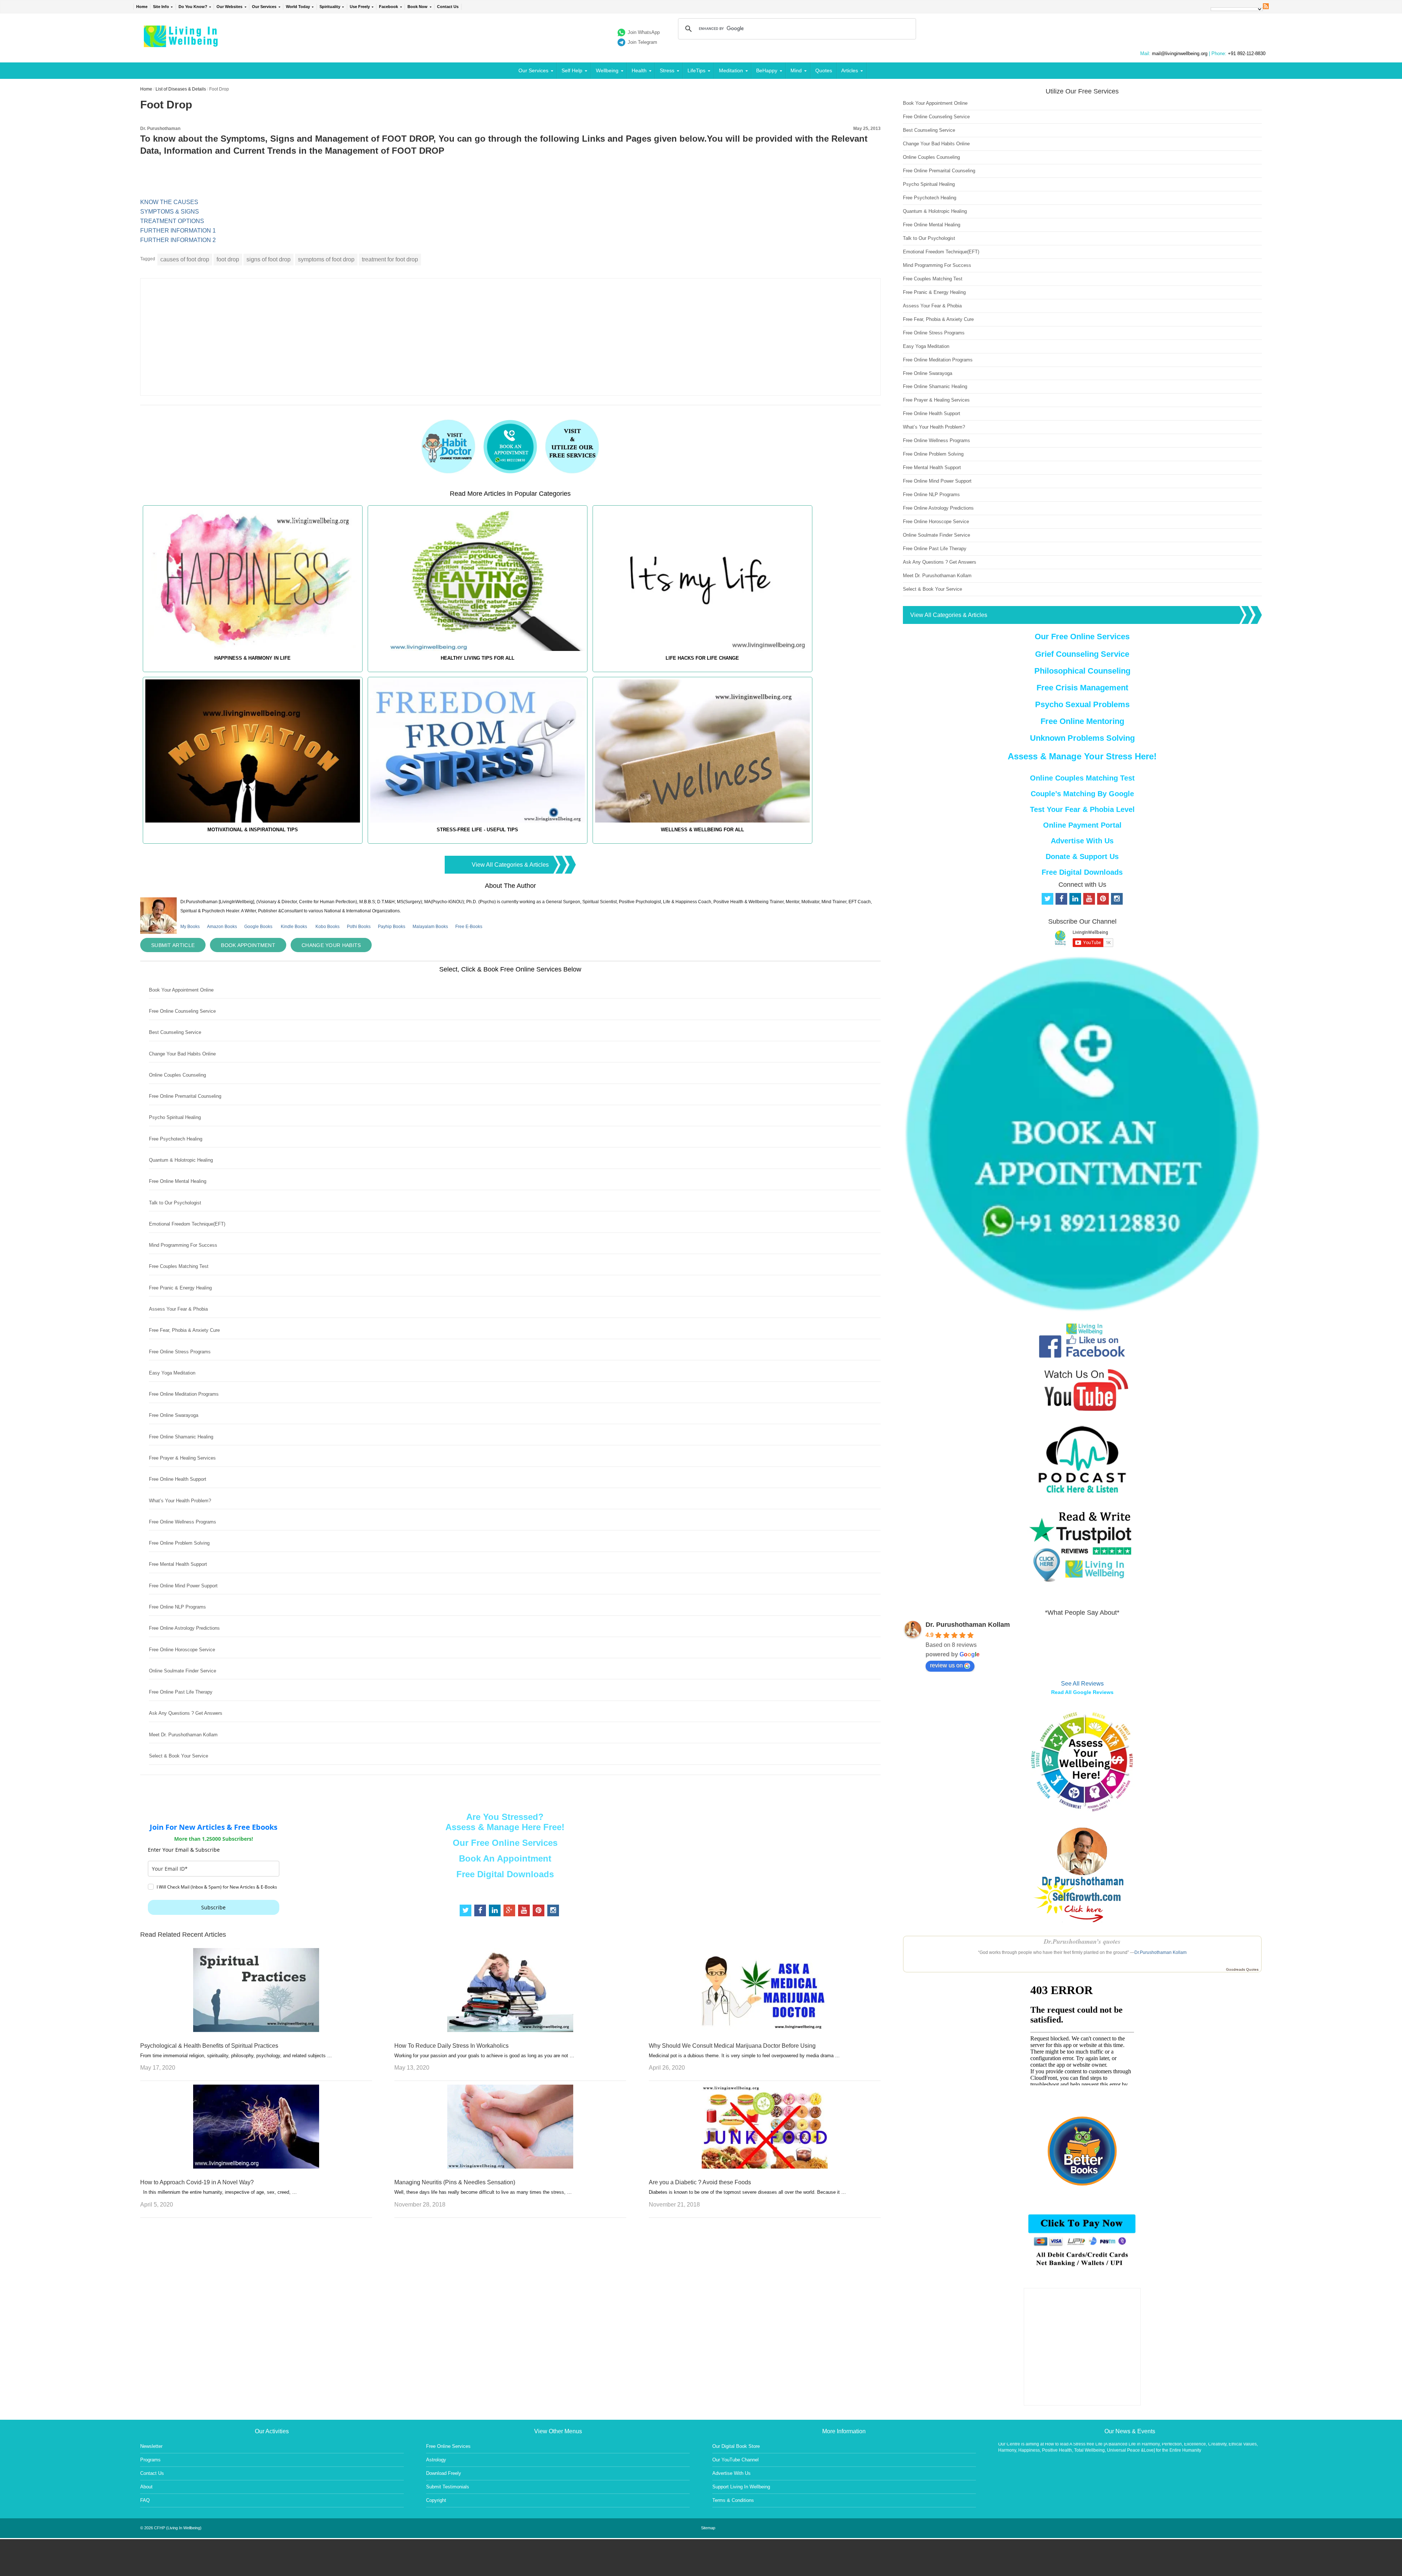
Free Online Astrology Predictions (184, 1628)
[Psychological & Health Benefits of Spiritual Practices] (256, 2030)
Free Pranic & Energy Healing (180, 1288)
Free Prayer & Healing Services (182, 1458)
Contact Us (448, 7)
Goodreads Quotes (1242, 1969)
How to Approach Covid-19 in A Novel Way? (197, 2182)
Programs (150, 2460)
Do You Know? (193, 7)
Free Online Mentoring (1082, 721)
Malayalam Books (430, 927)
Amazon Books (222, 927)
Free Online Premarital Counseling (185, 1096)
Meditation (731, 70)
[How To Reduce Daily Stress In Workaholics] (510, 2030)
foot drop (228, 259)
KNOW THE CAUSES (169, 202)
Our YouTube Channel (736, 2460)
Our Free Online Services (505, 1843)
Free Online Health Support (178, 1479)
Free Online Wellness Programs (183, 1522)
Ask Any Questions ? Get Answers (186, 1713)
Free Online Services (448, 2446)
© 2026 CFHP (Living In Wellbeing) (171, 2528)
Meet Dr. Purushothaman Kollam (183, 1735)
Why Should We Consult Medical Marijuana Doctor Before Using (732, 2046)
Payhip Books (392, 927)
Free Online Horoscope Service (182, 1650)
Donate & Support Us (1082, 856)
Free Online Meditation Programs (184, 1394)
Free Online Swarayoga (174, 1415)
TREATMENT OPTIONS (172, 221)
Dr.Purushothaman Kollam (1160, 1952)
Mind (796, 70)
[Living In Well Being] (182, 43)
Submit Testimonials (448, 2487)
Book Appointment (248, 945)
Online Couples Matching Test (1082, 778)
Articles (850, 70)
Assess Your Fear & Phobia (178, 1309)
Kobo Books (327, 927)
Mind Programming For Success (183, 1245)
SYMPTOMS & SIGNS (170, 212)
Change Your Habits (331, 945)
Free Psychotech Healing (176, 1139)
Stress (667, 70)
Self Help (572, 70)
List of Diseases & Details (181, 89)
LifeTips (696, 70)
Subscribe (213, 1907)
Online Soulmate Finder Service (183, 1671)
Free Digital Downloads (505, 1874)
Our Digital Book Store (736, 2446)
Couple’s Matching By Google (1082, 794)
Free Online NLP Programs (177, 1607)
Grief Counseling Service (1082, 654)
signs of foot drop (269, 259)
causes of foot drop (185, 259)
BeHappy (767, 70)
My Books (190, 927)
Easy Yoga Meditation (172, 1373)
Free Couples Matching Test (179, 1266)
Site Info (161, 7)
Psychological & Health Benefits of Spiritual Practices (209, 2046)
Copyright (436, 2500)
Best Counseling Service (175, 1032)
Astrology (436, 2460)
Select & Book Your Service (179, 1756)
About (146, 2487)
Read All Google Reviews (1082, 1692)
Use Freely (360, 7)
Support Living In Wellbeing (741, 2487)
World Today (298, 7)
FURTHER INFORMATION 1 (178, 231)
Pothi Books (359, 927)
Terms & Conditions (733, 2500)
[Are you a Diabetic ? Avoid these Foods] (765, 2167)
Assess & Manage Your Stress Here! (1082, 756)
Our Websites (229, 7)
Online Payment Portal (1082, 825)
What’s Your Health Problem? (180, 1501)
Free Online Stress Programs (180, 1352)
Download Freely (444, 2473)
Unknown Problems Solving (1082, 738)
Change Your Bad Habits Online (182, 1054)
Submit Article (173, 945)
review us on (946, 1665)
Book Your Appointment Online (181, 990)
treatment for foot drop (390, 259)
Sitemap (708, 2528)
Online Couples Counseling (177, 1075)
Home (142, 7)
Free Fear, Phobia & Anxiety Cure (184, 1330)
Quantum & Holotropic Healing (181, 1160)
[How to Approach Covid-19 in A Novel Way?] (256, 2167)
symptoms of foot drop (326, 259)
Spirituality (330, 7)
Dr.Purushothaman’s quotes (1082, 1941)
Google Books (258, 927)
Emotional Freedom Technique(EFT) (187, 1224)
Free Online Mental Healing (178, 1181)
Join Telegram (642, 42)
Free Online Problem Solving (179, 1543)
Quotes (824, 70)
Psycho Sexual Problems (1082, 704)
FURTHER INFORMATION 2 (178, 240)
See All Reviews (1082, 1684)
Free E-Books (469, 927)
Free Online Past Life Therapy (181, 1692)
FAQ (145, 2500)
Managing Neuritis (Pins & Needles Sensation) (455, 2182)
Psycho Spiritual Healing (175, 1117)
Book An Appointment (505, 1858)
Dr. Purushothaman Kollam (968, 1625)
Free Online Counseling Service (182, 1011)
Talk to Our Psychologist (175, 1203)
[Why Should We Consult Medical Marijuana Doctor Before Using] (765, 2030)
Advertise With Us (1082, 841)
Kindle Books (294, 927)
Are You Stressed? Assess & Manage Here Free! (505, 1822)
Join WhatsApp (644, 32)
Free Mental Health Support (178, 1564)
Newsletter (151, 2446)
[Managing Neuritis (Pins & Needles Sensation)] (510, 2167)
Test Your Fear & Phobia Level (1082, 809)
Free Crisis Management (1082, 688)
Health (639, 70)
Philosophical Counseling (1082, 671)
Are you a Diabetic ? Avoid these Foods (700, 2182)
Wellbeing (607, 70)
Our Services (264, 7)
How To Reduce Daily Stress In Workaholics (451, 2046)
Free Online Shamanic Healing (181, 1437)
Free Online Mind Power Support (183, 1586)
